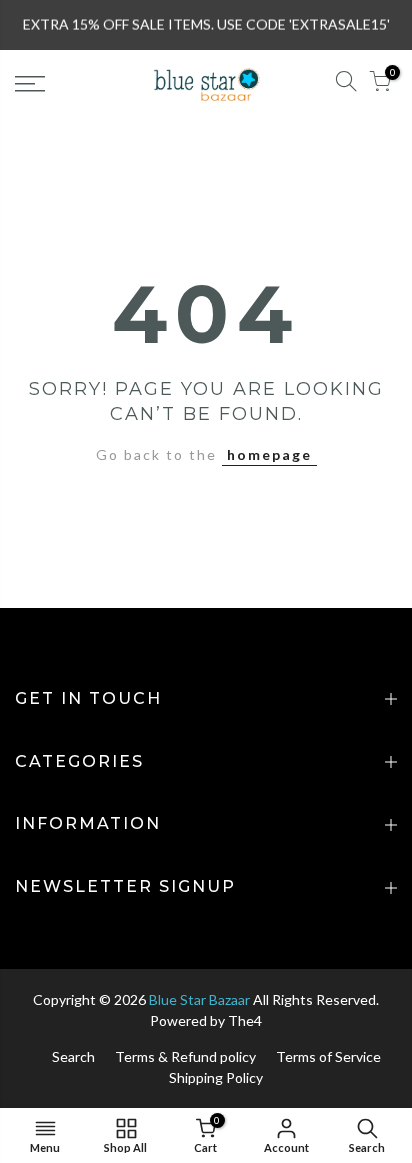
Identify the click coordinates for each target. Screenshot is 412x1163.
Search (73, 1056)
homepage (269, 454)
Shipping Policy (216, 1077)
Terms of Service (328, 1056)
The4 (245, 1020)
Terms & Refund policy (185, 1056)
